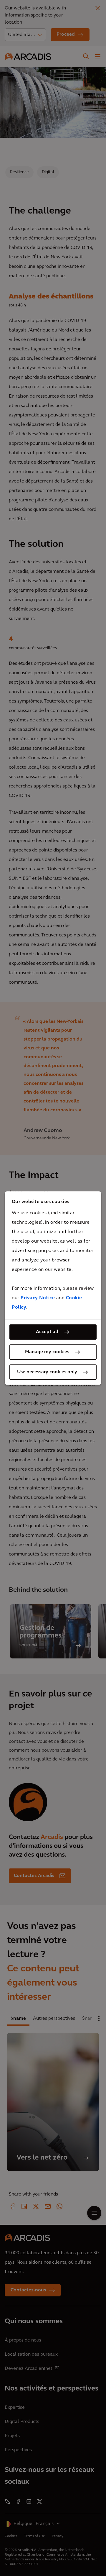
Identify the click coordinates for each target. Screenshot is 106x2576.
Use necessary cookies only (47, 1372)
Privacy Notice (38, 1298)
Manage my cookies (47, 1352)
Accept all (47, 1332)
